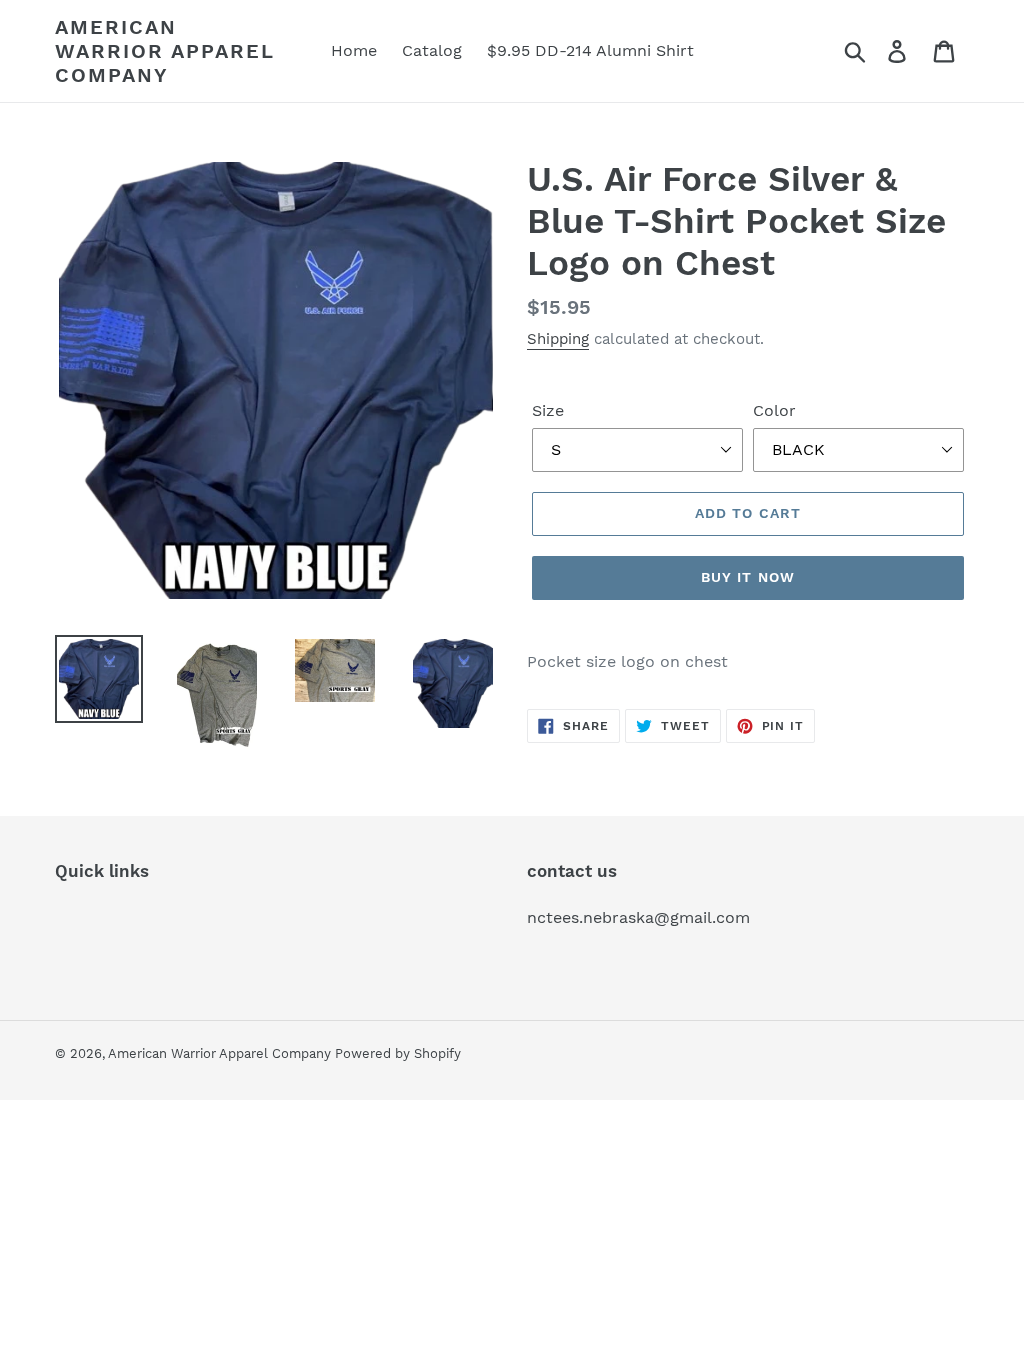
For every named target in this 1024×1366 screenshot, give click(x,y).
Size (548, 410)
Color (774, 410)
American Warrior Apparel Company (165, 51)
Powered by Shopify (398, 1053)
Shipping (558, 339)
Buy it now (748, 577)
